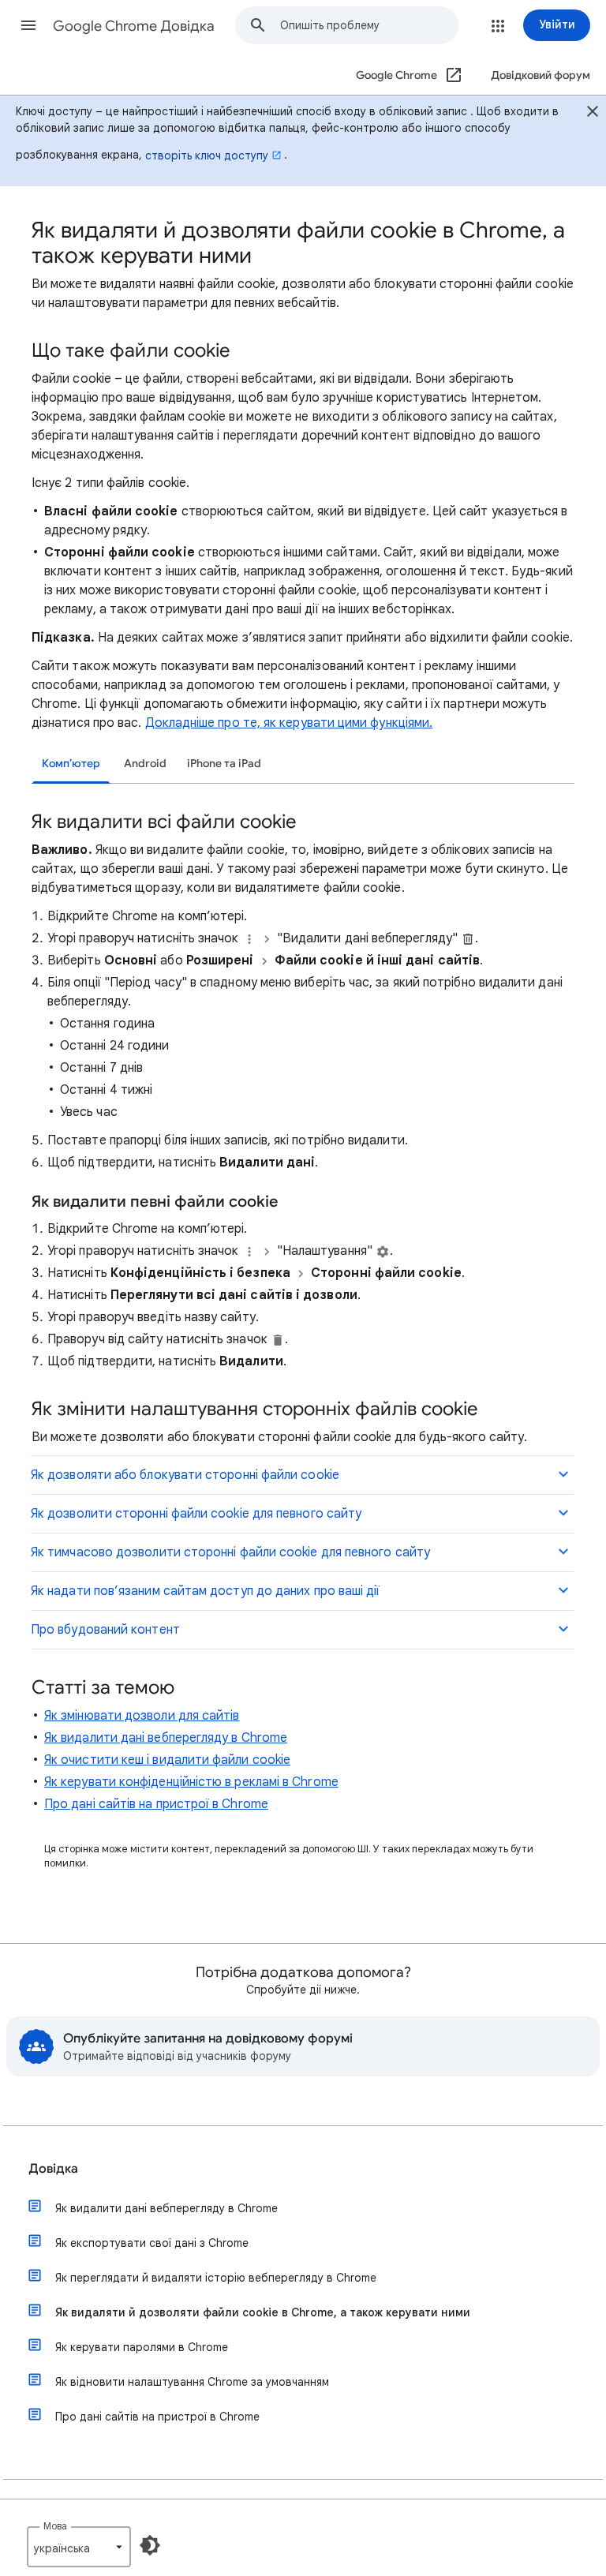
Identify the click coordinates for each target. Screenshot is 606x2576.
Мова (55, 2526)
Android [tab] (145, 764)
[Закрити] (593, 114)
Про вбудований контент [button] (105, 1630)
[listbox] (79, 2547)
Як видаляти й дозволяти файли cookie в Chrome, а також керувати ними (263, 2312)
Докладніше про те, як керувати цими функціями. (289, 723)
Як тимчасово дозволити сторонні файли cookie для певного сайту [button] (230, 1552)
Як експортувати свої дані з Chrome (152, 2243)
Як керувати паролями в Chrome (142, 2347)
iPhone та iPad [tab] (224, 764)
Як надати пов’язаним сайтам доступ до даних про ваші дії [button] (205, 1591)
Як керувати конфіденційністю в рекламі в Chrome (191, 1782)
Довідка (53, 2169)
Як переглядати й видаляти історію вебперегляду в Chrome (216, 2278)
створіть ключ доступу (207, 155)
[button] (28, 25)
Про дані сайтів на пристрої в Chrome (156, 1804)
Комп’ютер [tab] (71, 764)
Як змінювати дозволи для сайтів (142, 1716)
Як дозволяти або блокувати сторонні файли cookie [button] (185, 1475)
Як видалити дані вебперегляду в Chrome (166, 1738)
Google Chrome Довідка (134, 26)
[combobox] (369, 25)
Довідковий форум (541, 75)
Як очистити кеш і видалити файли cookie (167, 1760)
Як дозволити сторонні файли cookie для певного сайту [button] (196, 1514)
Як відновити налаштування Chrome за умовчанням (192, 2382)
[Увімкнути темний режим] (150, 2545)
